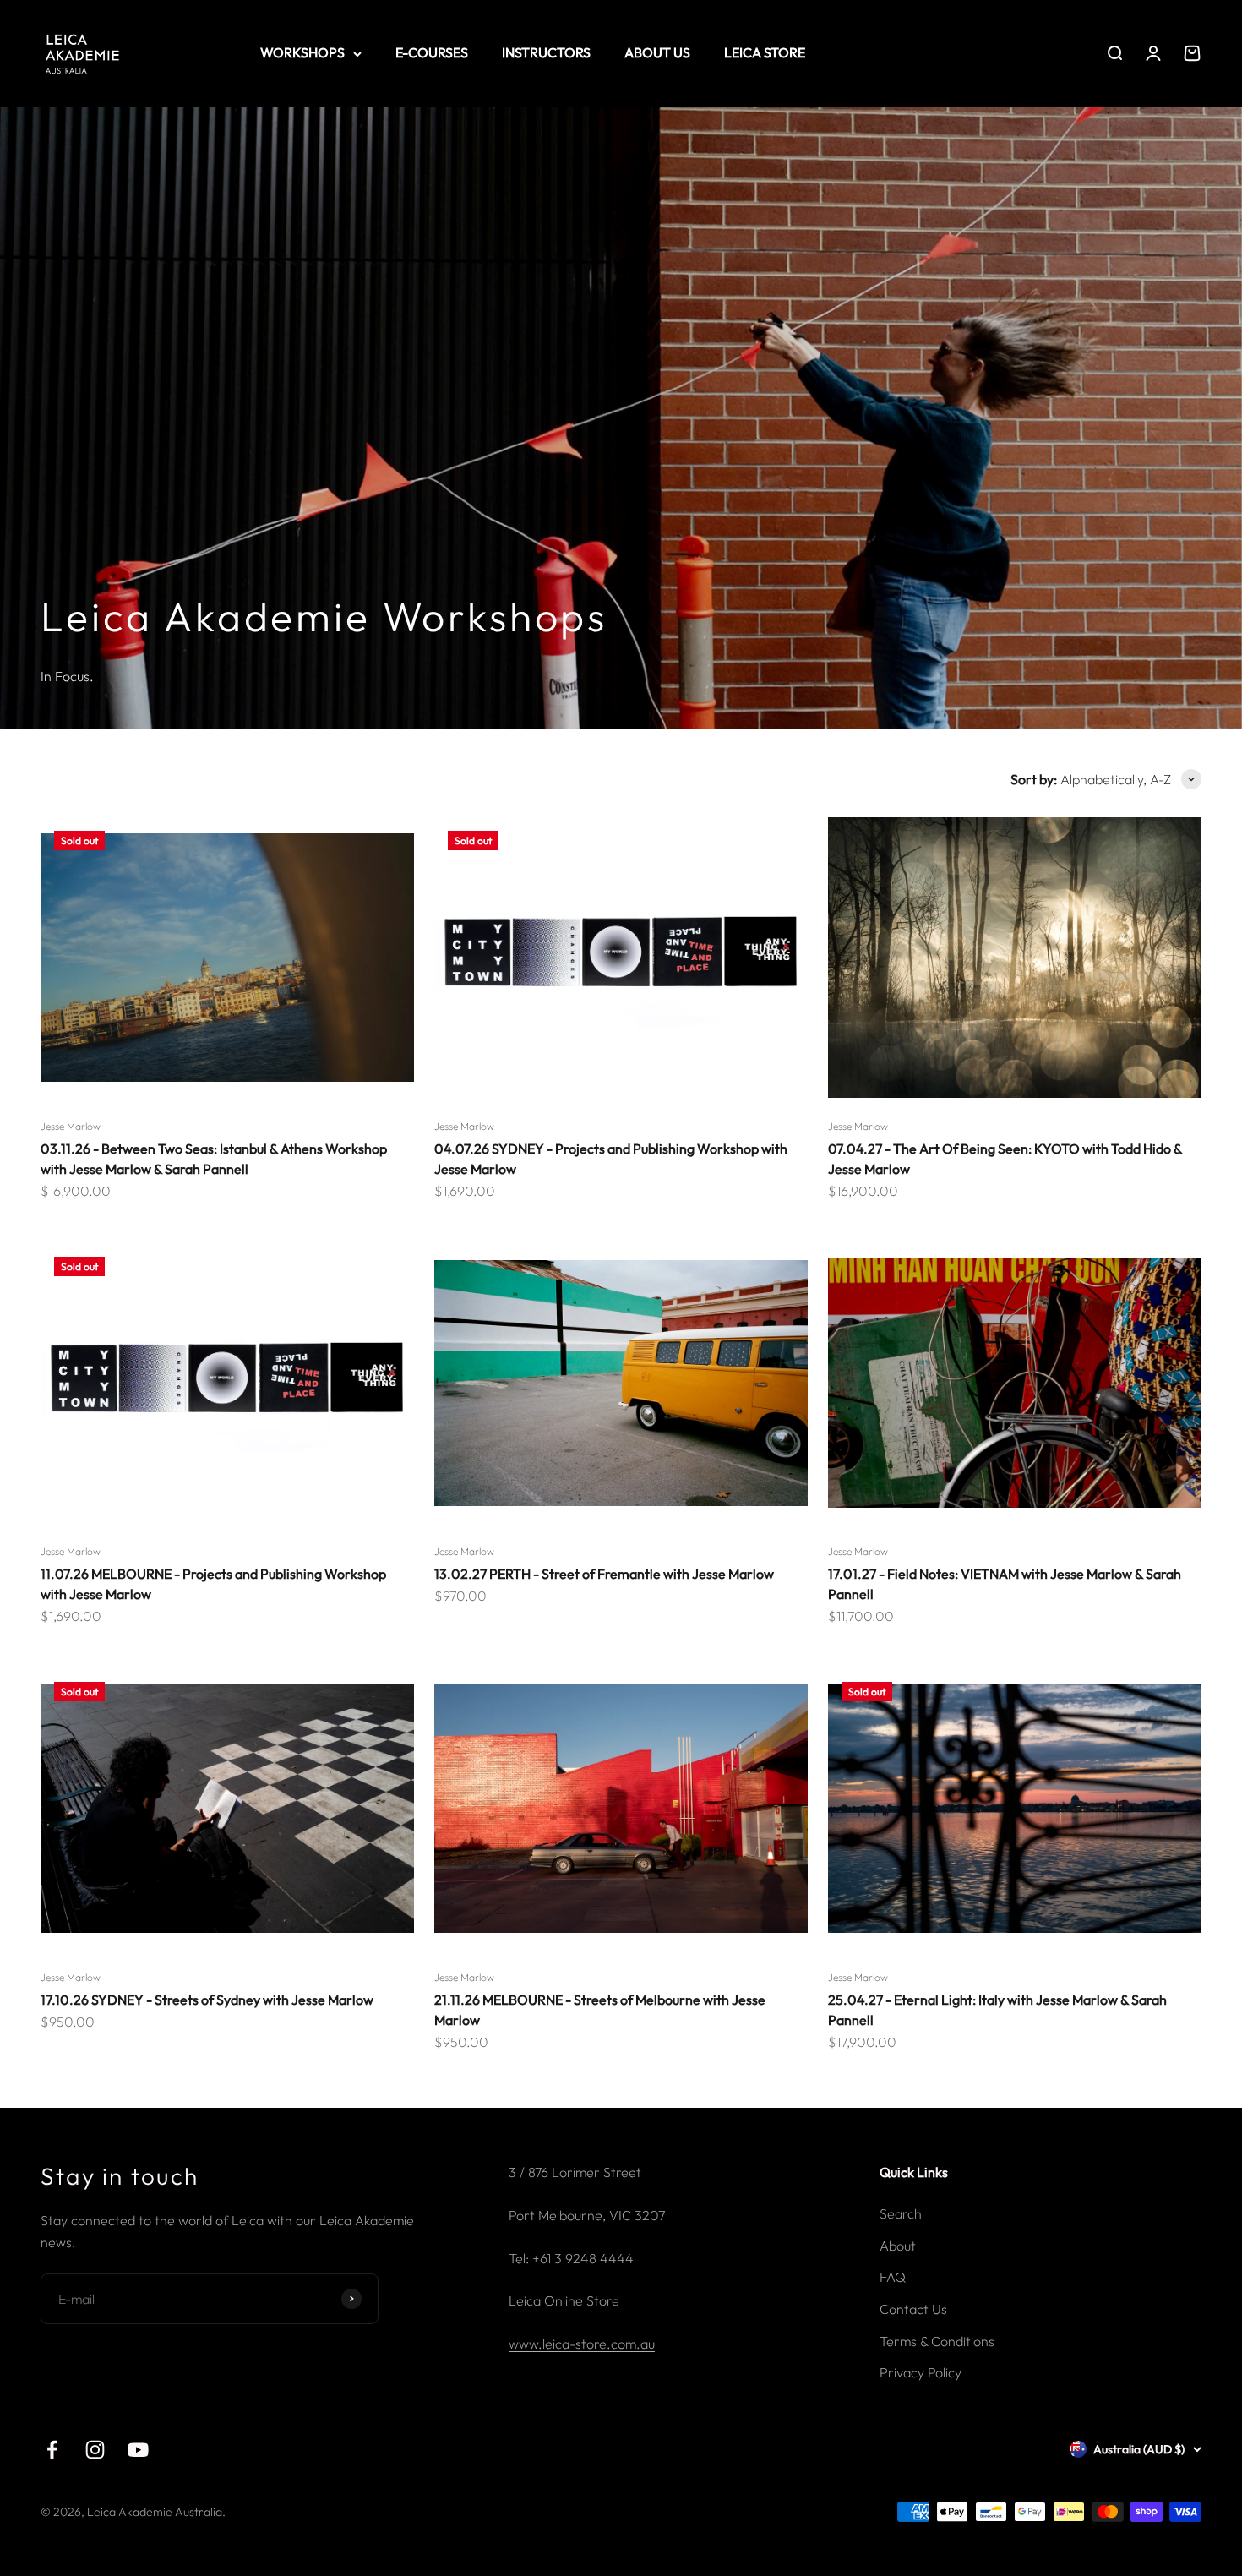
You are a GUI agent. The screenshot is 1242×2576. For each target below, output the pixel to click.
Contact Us (913, 2309)
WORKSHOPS (302, 52)
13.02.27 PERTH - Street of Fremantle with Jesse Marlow (604, 1574)
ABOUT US (657, 52)
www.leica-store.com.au (582, 2344)
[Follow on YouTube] (138, 2450)
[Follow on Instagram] (95, 2450)
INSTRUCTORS (546, 52)
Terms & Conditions (937, 2341)
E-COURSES (432, 52)
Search (901, 2213)
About (898, 2246)
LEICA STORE (765, 52)
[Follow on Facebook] (52, 2450)
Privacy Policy (921, 2372)
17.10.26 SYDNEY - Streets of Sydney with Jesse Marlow (207, 2000)
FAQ (893, 2277)
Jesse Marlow (71, 1126)
